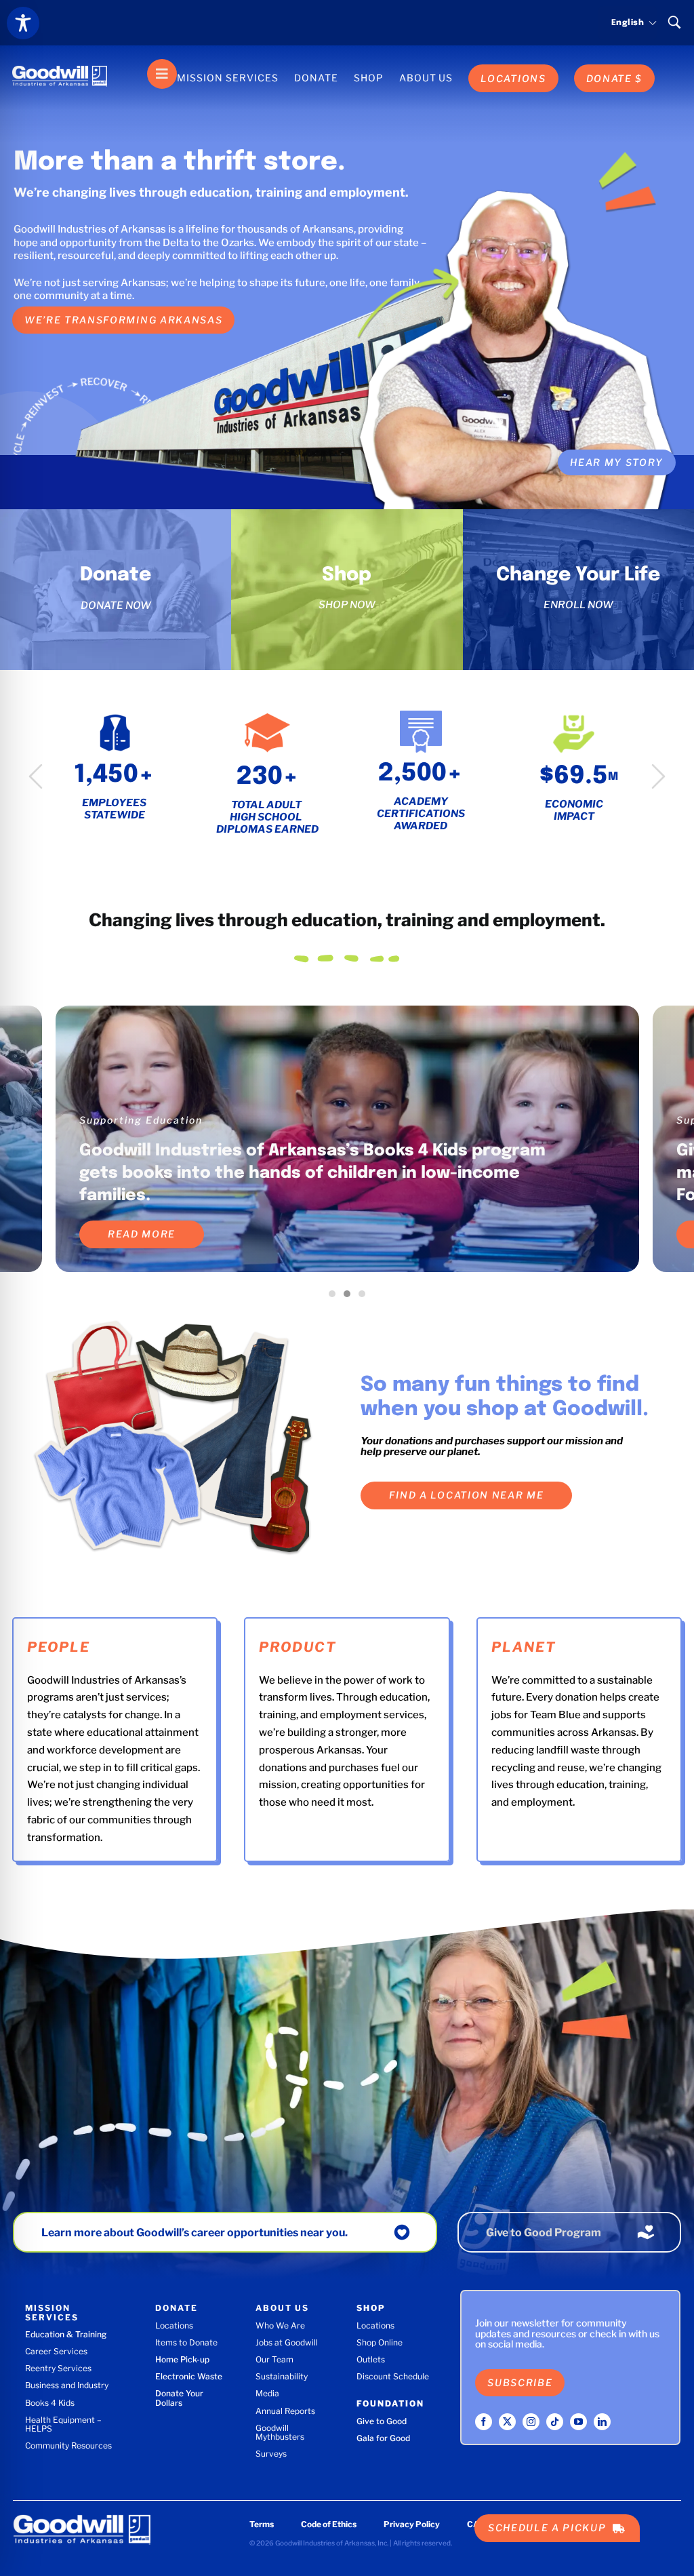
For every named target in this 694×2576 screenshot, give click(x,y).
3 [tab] (365, 1297)
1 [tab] (335, 1297)
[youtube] (578, 2422)
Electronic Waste (189, 2376)
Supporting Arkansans (142, 1120)
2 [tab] (350, 1297)
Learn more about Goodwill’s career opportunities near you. (195, 2233)
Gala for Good (383, 2438)
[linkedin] (602, 2422)
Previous (36, 776)
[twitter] (507, 2422)
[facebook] (484, 2422)
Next (658, 776)
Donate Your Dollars (179, 2398)
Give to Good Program (544, 2233)
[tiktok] (555, 2422)
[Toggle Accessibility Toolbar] (23, 23)
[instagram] (531, 2422)
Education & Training (66, 2334)
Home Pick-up (182, 2359)
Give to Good (382, 2421)
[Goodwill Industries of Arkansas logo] (60, 64)
